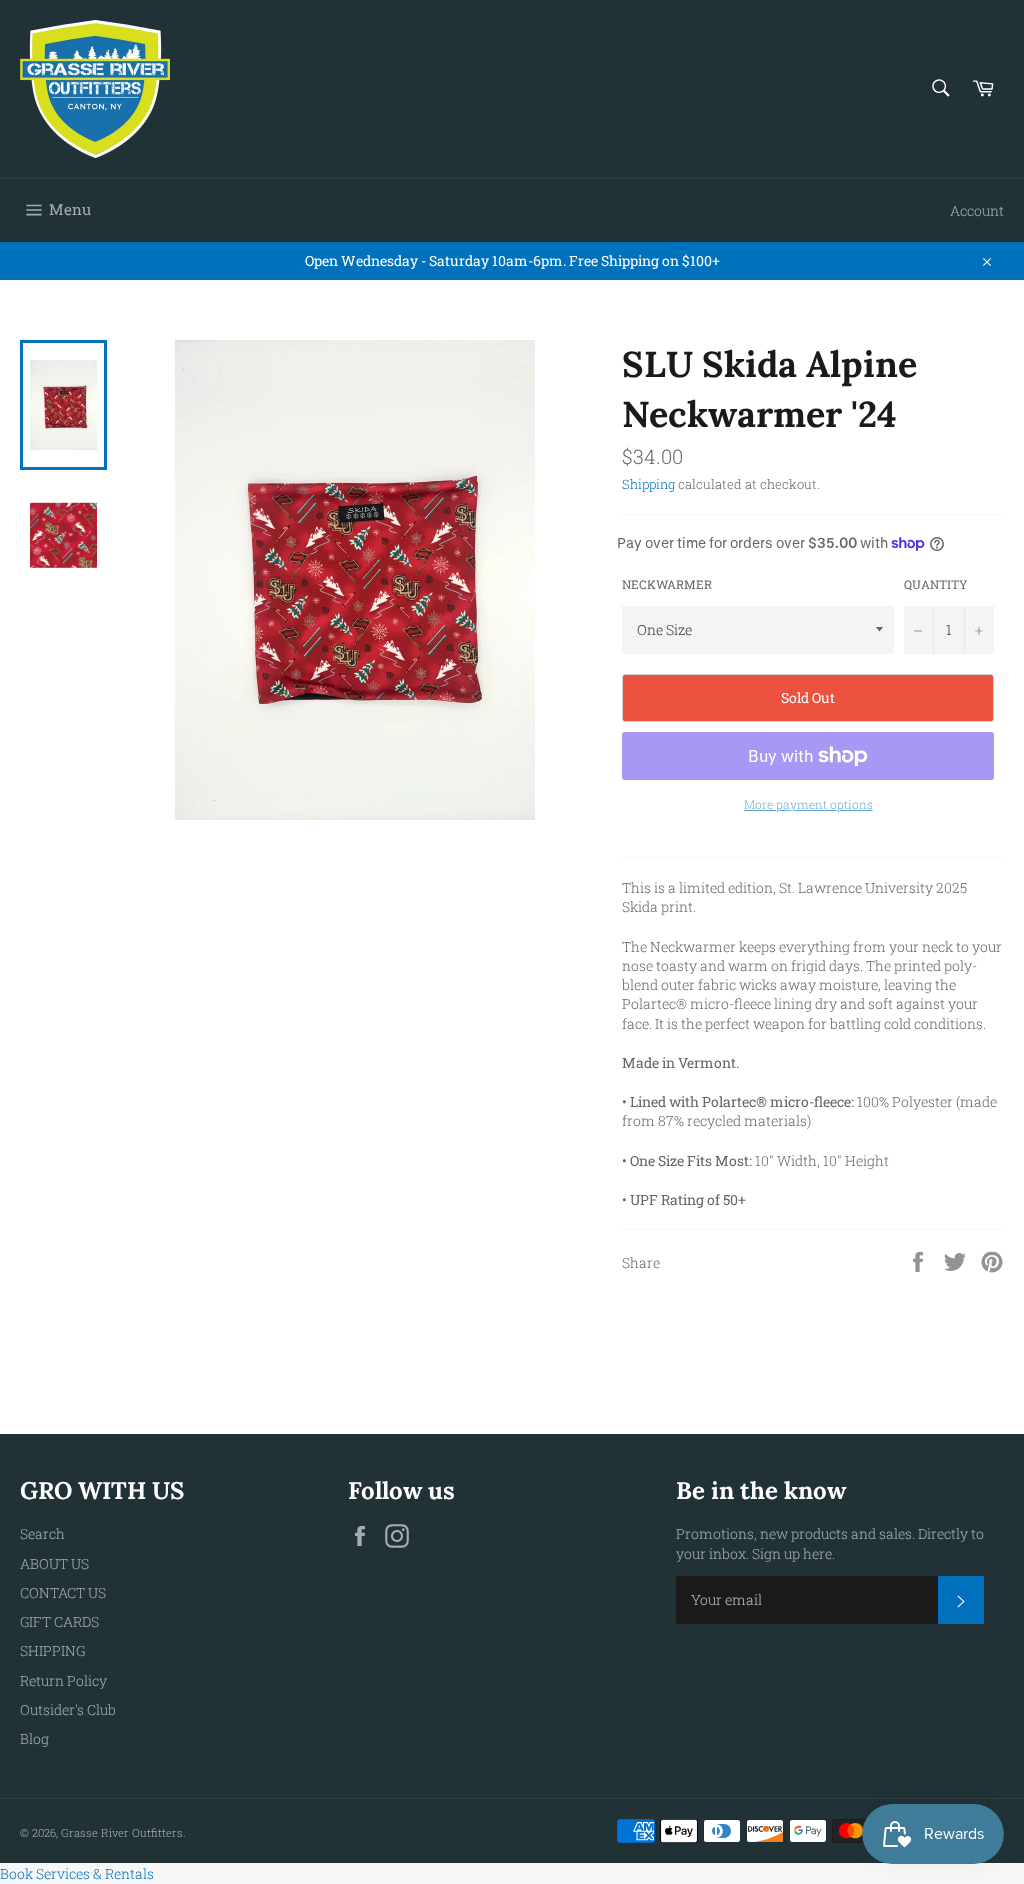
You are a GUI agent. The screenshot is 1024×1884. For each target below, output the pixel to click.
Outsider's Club (68, 1709)
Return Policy (63, 1680)
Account (977, 210)
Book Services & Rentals (77, 1873)
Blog (34, 1738)
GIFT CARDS (59, 1621)
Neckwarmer (667, 584)
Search (42, 1533)
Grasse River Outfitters (122, 1832)
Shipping (648, 484)
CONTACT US (63, 1592)
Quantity (936, 584)
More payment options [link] (808, 804)
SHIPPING (52, 1650)
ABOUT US (54, 1563)
